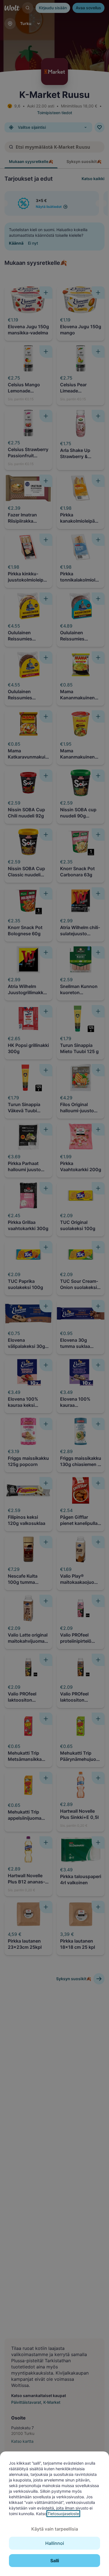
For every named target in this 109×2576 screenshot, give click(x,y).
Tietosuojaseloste (63, 2514)
